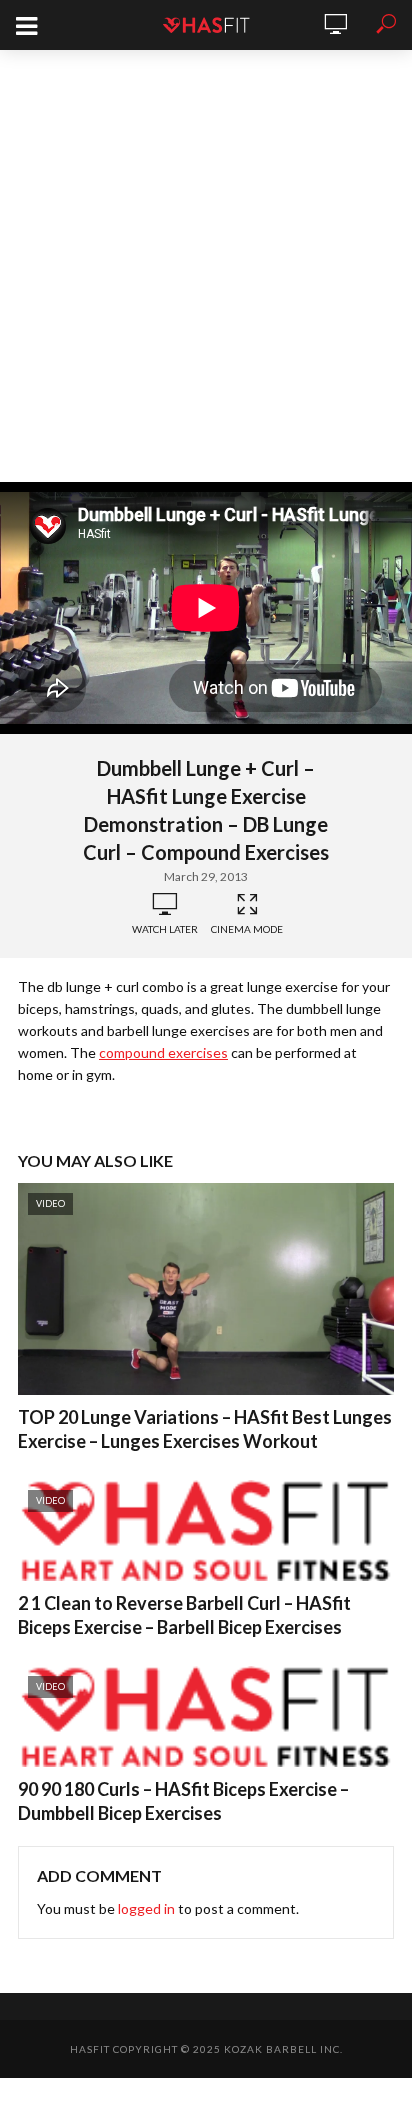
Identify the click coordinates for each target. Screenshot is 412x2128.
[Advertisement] (206, 266)
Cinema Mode (247, 929)
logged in (146, 1908)
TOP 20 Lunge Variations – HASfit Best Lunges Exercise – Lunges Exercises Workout (205, 1429)
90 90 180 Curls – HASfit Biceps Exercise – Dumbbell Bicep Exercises (183, 1801)
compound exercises (163, 1052)
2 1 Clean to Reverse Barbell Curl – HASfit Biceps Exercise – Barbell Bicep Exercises (184, 1615)
